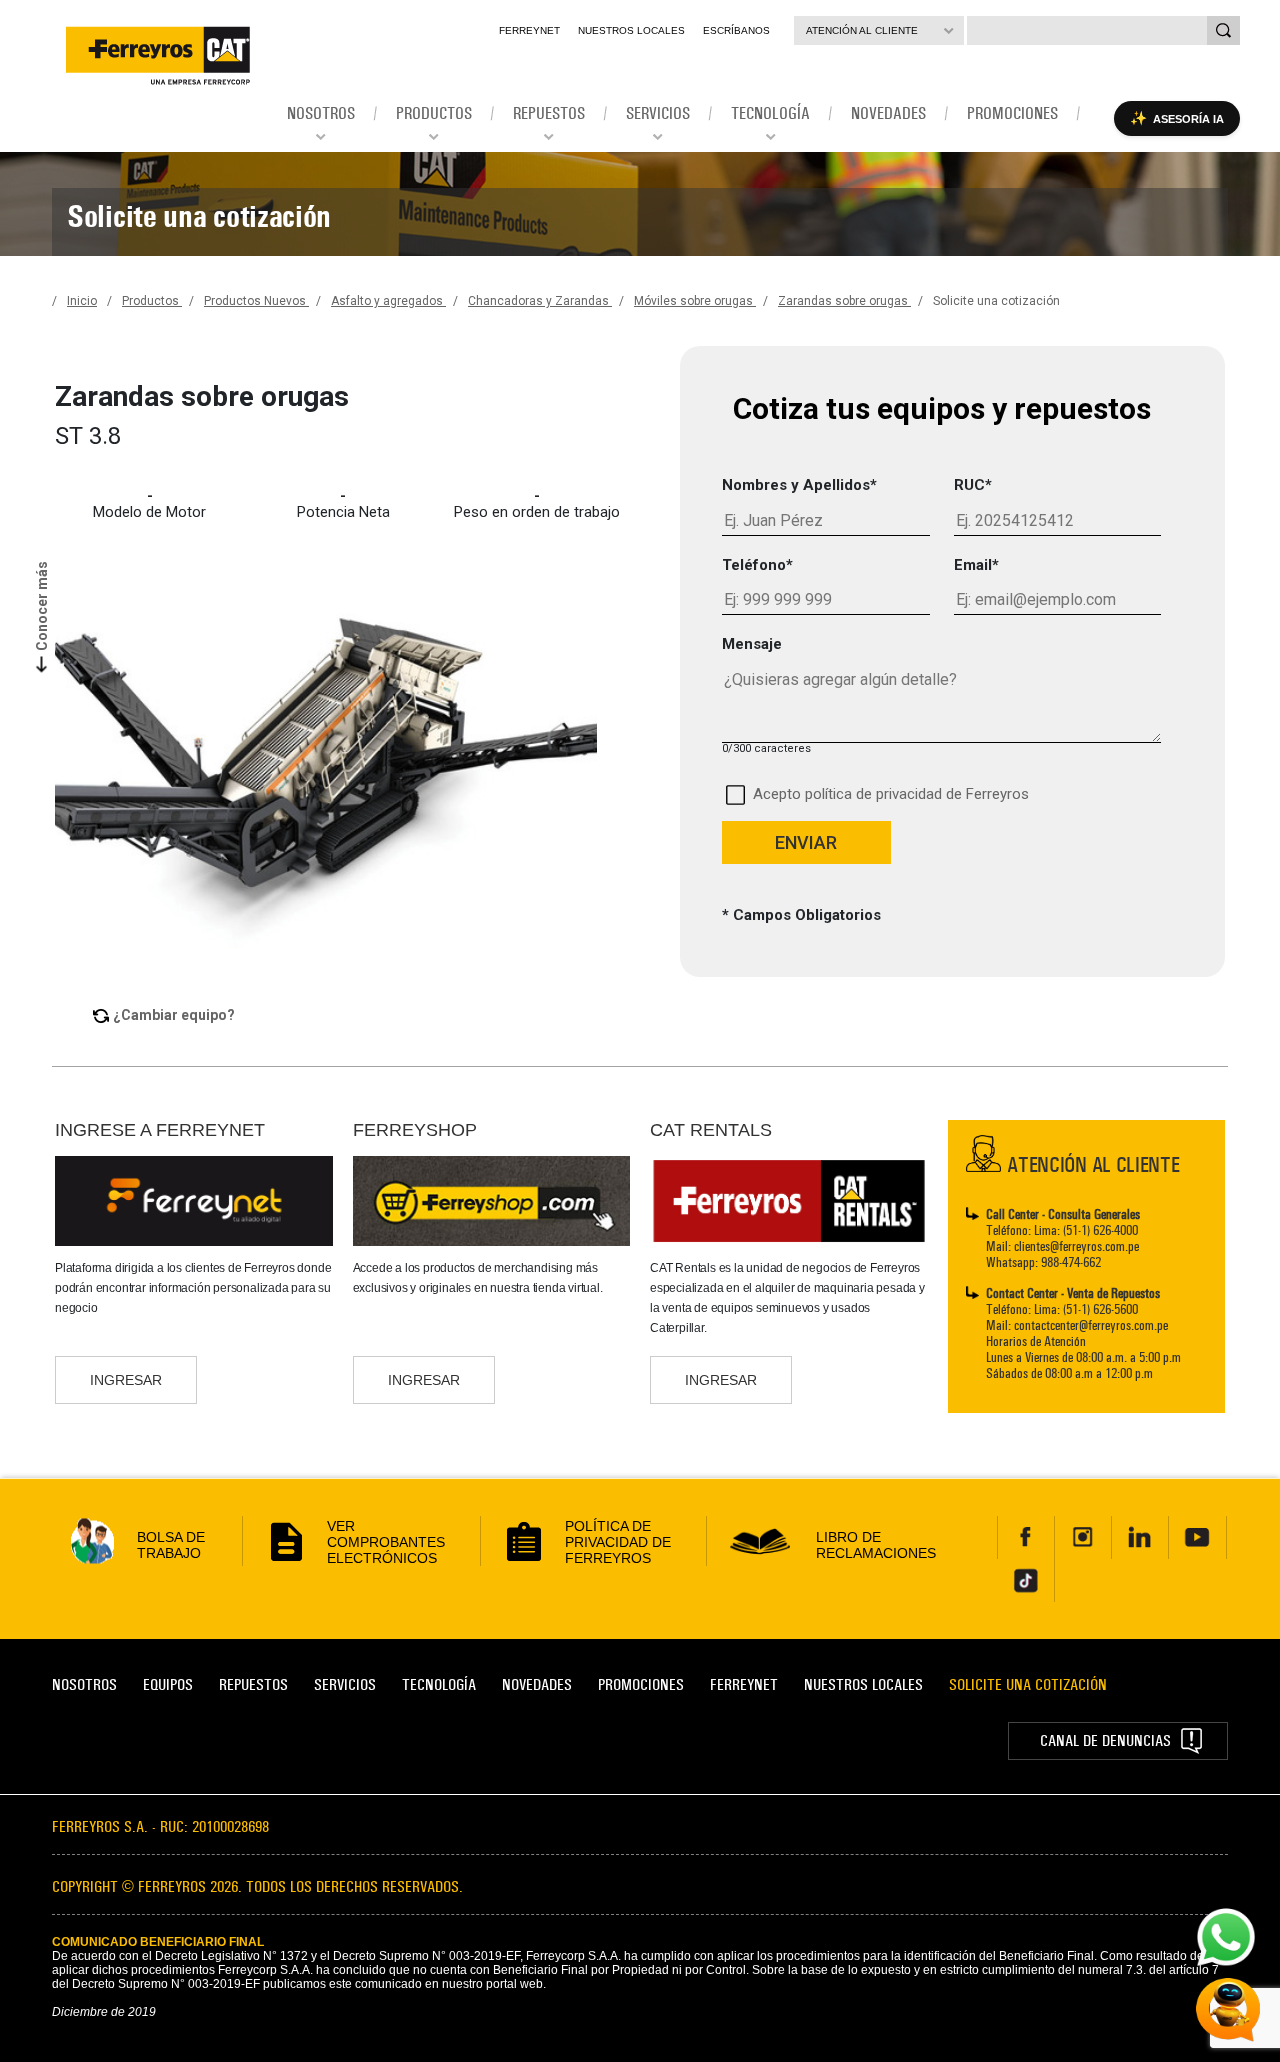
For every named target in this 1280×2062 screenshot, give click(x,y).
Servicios (345, 1684)
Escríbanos (736, 30)
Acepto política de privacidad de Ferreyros (891, 794)
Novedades (537, 1684)
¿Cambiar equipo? (174, 1015)
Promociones (641, 1684)
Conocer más (42, 605)
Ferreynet (529, 30)
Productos (152, 301)
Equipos (168, 1684)
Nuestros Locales (631, 30)
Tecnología (439, 1684)
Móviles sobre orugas (695, 301)
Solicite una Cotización (1028, 1684)
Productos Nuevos (256, 301)
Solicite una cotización (996, 301)
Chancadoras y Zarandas (540, 301)
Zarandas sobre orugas (844, 301)
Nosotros (84, 1684)
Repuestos (253, 1684)
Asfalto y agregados (388, 301)
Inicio (82, 301)
